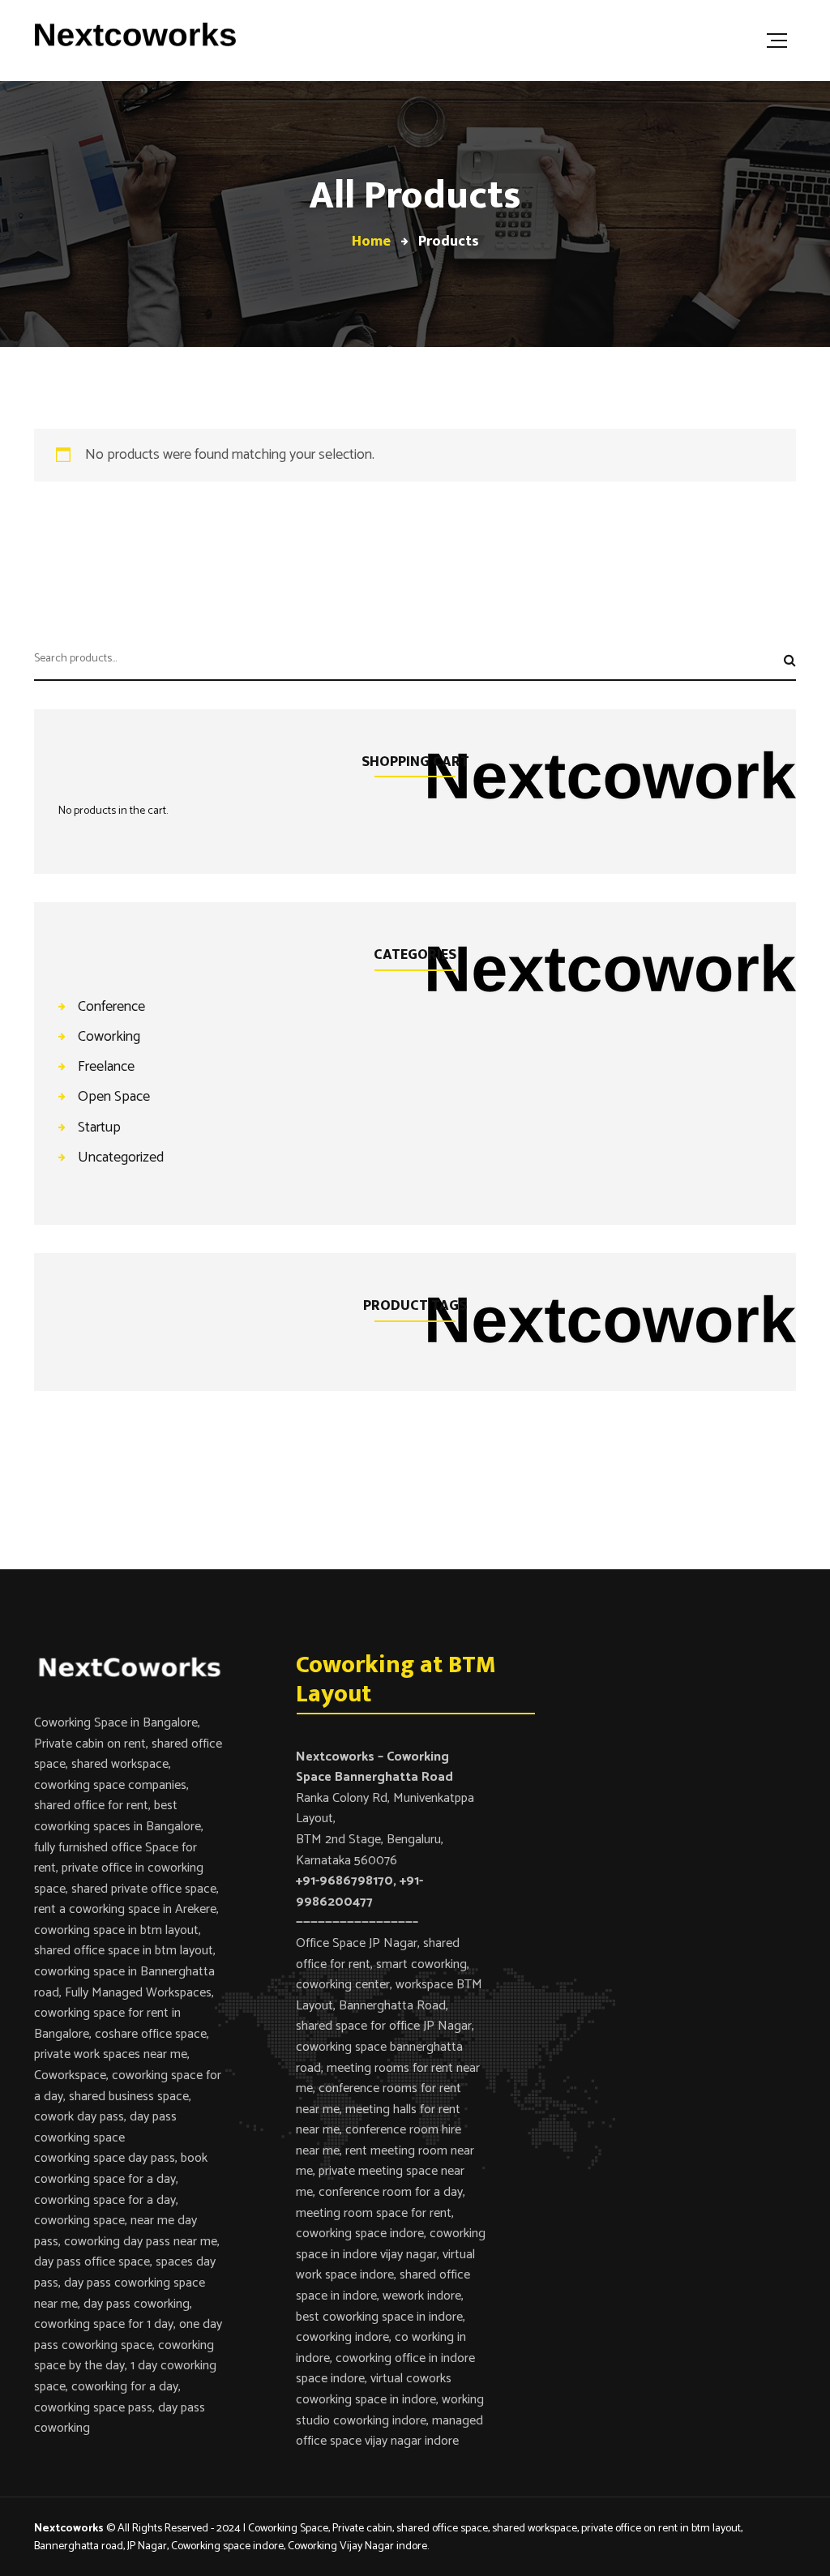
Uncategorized (121, 1157)
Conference (111, 1006)
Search (784, 664)
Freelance (106, 1066)
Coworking (109, 1036)
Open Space (114, 1096)
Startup (99, 1127)
